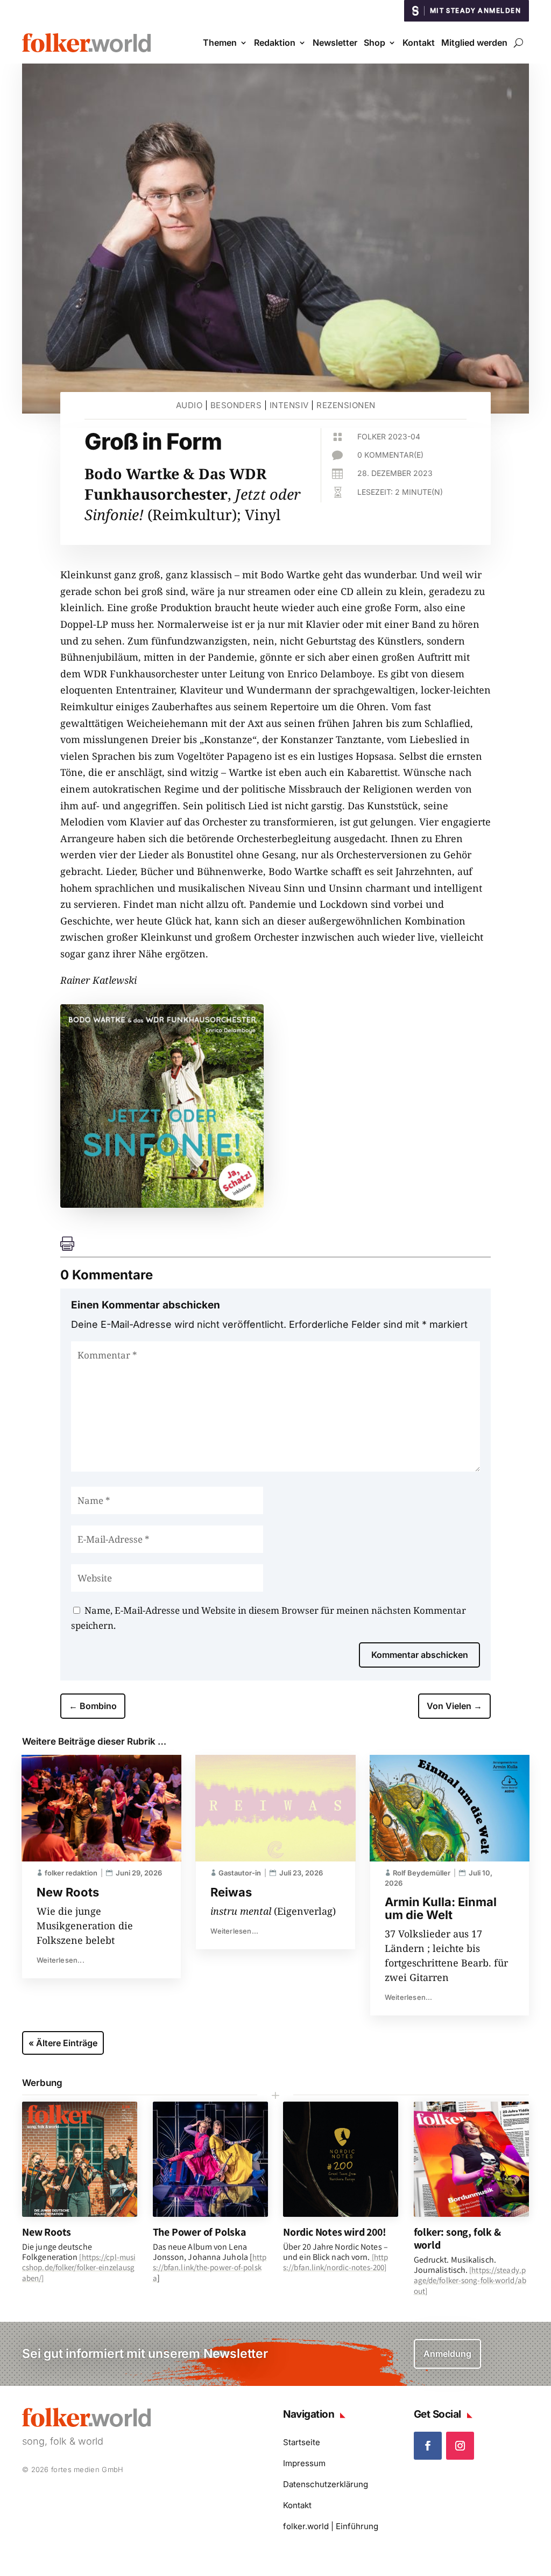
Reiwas (231, 1892)
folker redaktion (71, 1873)
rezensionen (346, 405)
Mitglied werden (474, 43)
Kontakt (419, 43)
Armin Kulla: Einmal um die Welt (441, 1908)
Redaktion (275, 43)
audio (189, 405)
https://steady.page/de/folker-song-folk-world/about (470, 2280)
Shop (375, 43)
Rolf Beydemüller (422, 1873)
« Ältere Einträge (63, 2043)
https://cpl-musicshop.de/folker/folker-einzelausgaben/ (79, 2267)
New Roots (68, 1892)
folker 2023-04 (389, 436)
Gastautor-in (240, 1873)
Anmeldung (447, 2354)
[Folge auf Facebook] (428, 2446)
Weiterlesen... (61, 1960)
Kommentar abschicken (420, 1655)
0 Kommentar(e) (390, 455)
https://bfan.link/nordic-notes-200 (335, 2262)
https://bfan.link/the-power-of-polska (210, 2267)
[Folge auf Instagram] (460, 2446)
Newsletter (335, 43)
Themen (220, 43)
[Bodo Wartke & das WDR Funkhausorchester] (162, 1204)
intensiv (289, 405)
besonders (236, 405)
